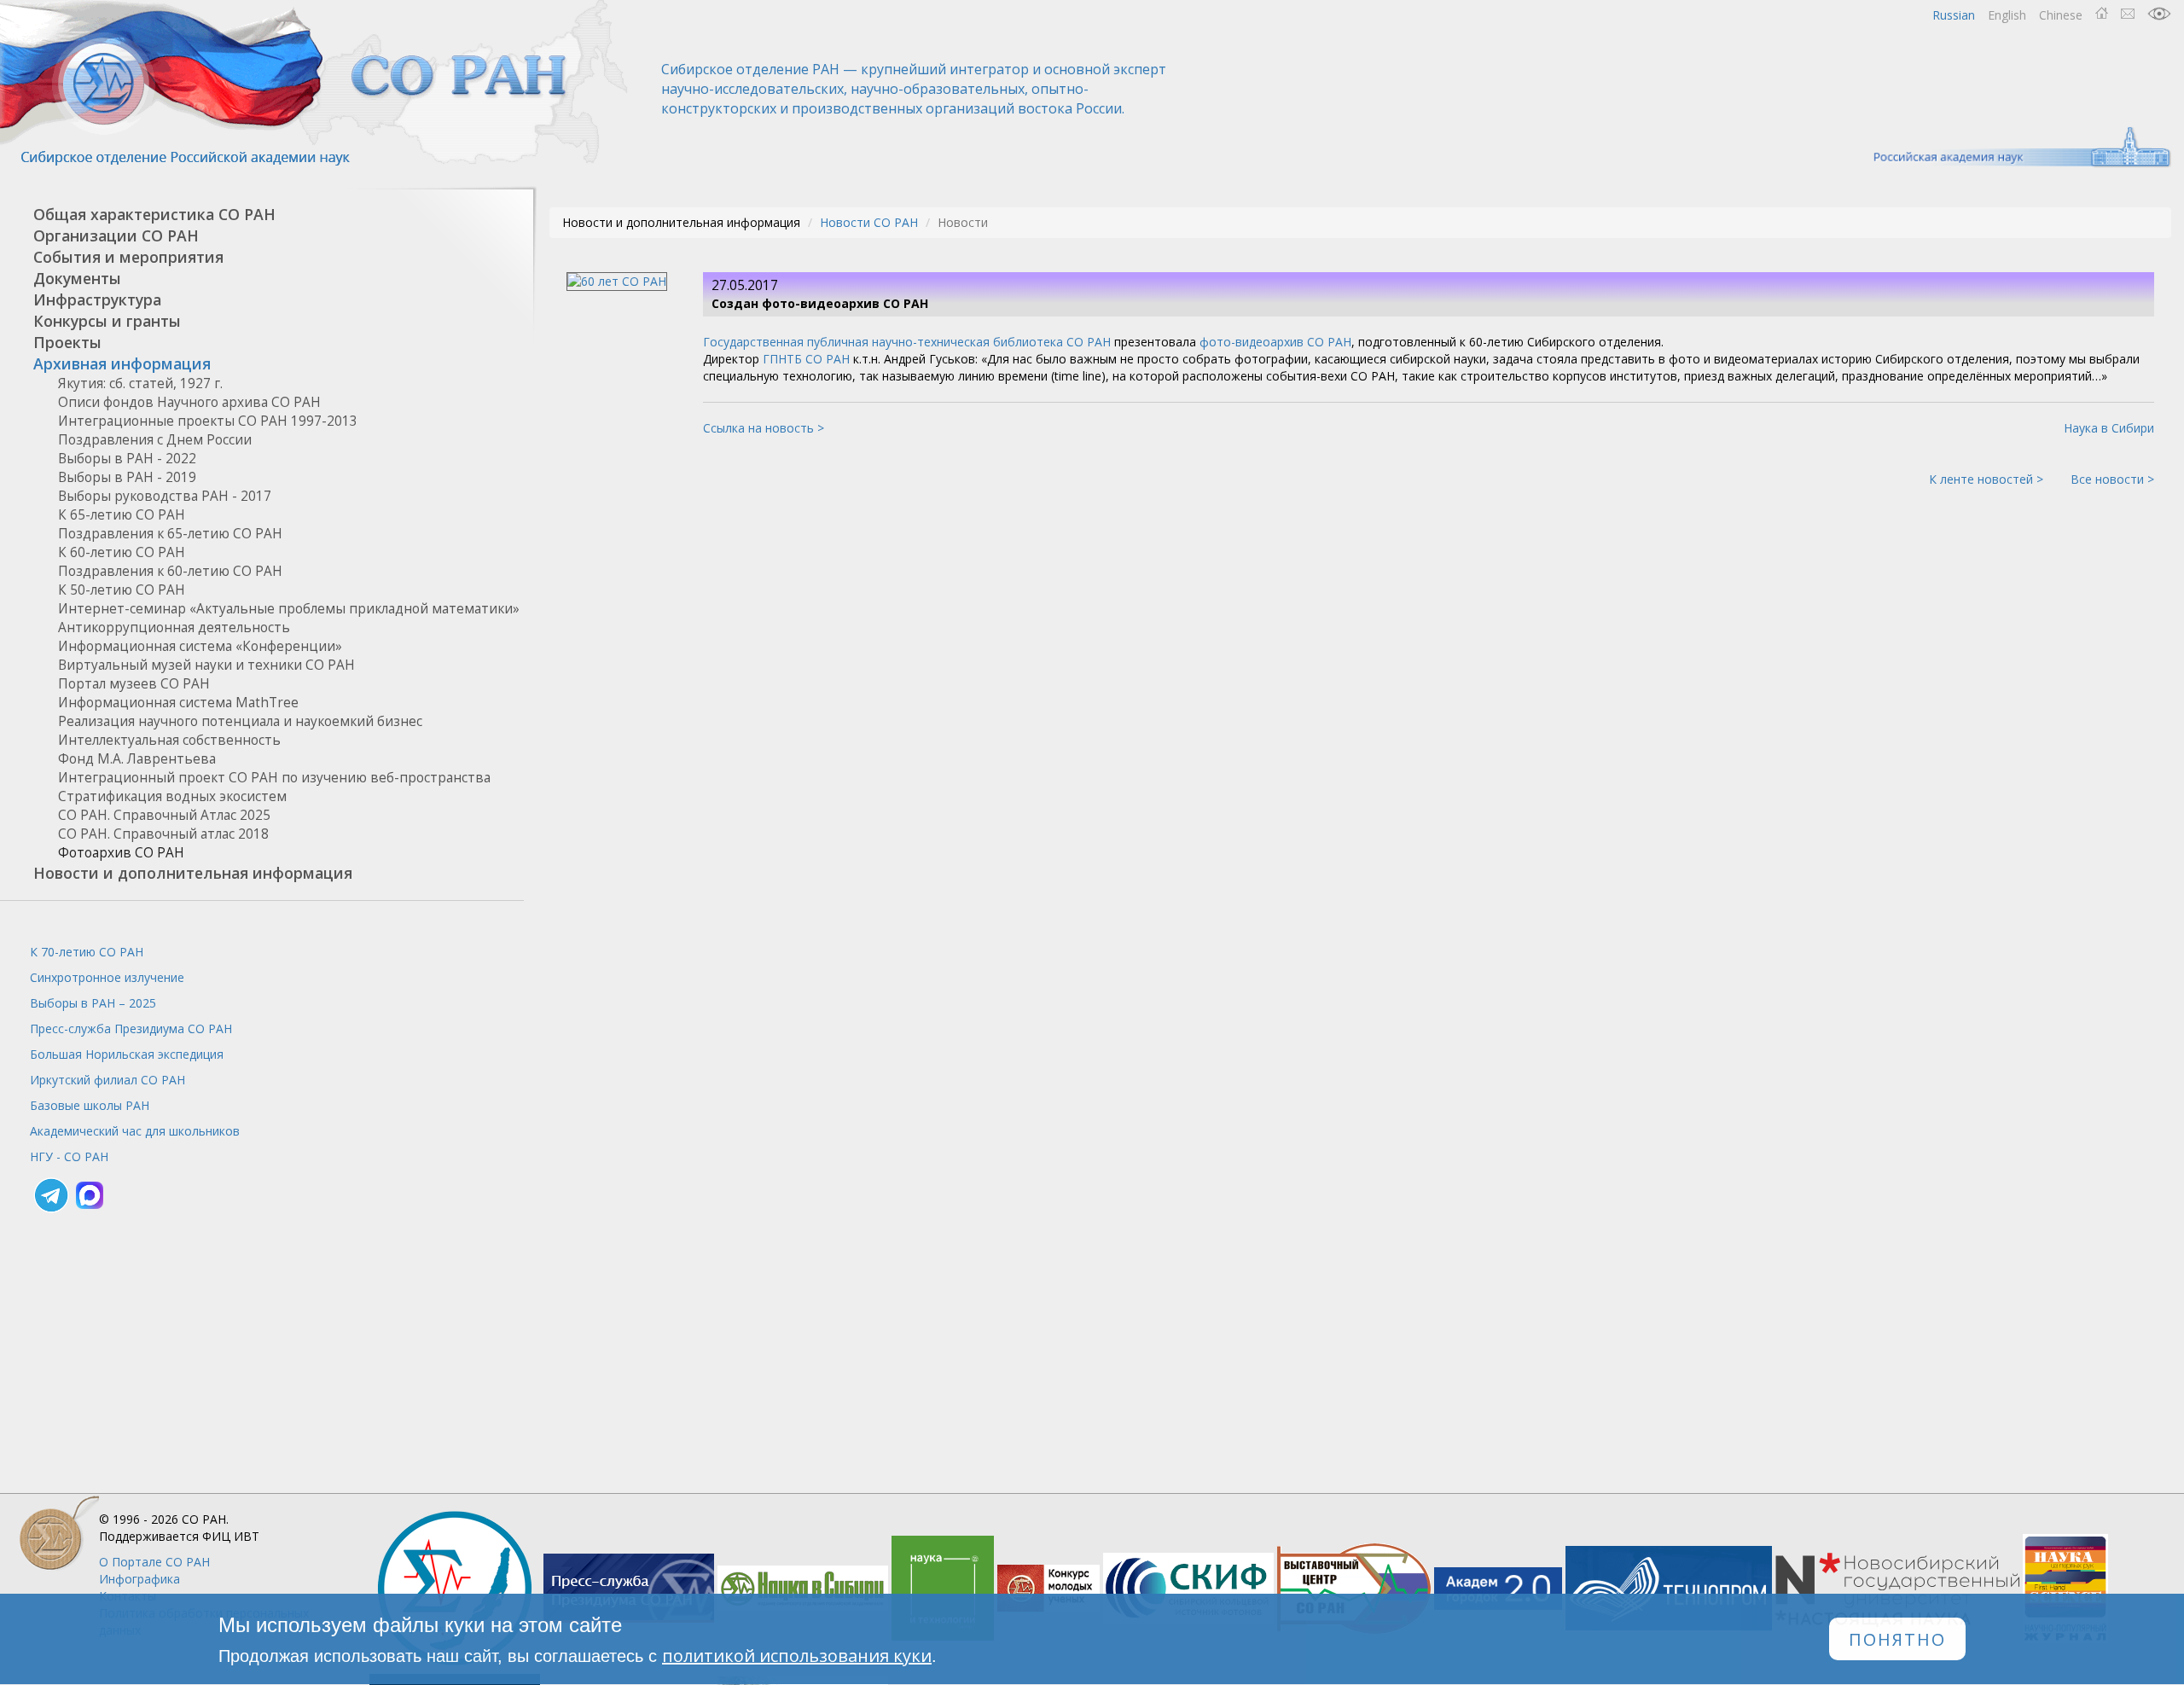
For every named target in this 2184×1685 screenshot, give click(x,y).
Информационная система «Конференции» (200, 646)
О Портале (154, 1562)
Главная (2102, 14)
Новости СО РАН (869, 222)
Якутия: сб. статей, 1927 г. (140, 383)
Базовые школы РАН (90, 1105)
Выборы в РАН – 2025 (93, 1003)
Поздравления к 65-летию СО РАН (170, 534)
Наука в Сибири (2109, 428)
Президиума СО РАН (131, 1028)
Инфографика (139, 1579)
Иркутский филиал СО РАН (107, 1080)
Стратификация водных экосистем (172, 796)
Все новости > (2112, 479)
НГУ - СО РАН (69, 1156)
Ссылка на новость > (764, 428)
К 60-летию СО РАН (122, 552)
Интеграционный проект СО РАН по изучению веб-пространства (274, 778)
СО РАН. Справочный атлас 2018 (163, 834)
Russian (1954, 15)
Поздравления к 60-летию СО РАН (170, 571)
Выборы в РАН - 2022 (127, 459)
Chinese (2061, 15)
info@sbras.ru (2128, 14)
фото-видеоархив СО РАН (1275, 342)
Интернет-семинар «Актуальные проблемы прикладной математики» (289, 609)
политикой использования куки (797, 1656)
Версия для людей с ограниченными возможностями (2159, 14)
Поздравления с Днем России (155, 440)
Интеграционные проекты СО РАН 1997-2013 (208, 421)
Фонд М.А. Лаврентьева (137, 759)
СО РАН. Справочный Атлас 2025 (164, 815)
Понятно (1897, 1639)
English (2007, 15)
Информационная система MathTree (178, 703)
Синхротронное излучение (107, 977)
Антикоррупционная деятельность (174, 628)
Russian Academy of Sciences (2014, 147)
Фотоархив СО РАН (121, 853)
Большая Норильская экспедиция (127, 1054)
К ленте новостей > (1986, 479)
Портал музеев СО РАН (134, 684)
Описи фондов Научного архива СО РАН (189, 402)
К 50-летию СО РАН (122, 590)
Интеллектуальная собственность (169, 740)
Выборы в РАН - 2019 (127, 477)
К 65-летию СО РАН (122, 515)
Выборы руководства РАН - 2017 (165, 496)
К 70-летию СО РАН (87, 952)
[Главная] (316, 83)
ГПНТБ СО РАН (806, 359)
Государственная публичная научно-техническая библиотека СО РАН (907, 342)
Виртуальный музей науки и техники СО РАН (206, 665)
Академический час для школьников (135, 1131)
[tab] (262, 215)
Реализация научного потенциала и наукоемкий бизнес (240, 721)
